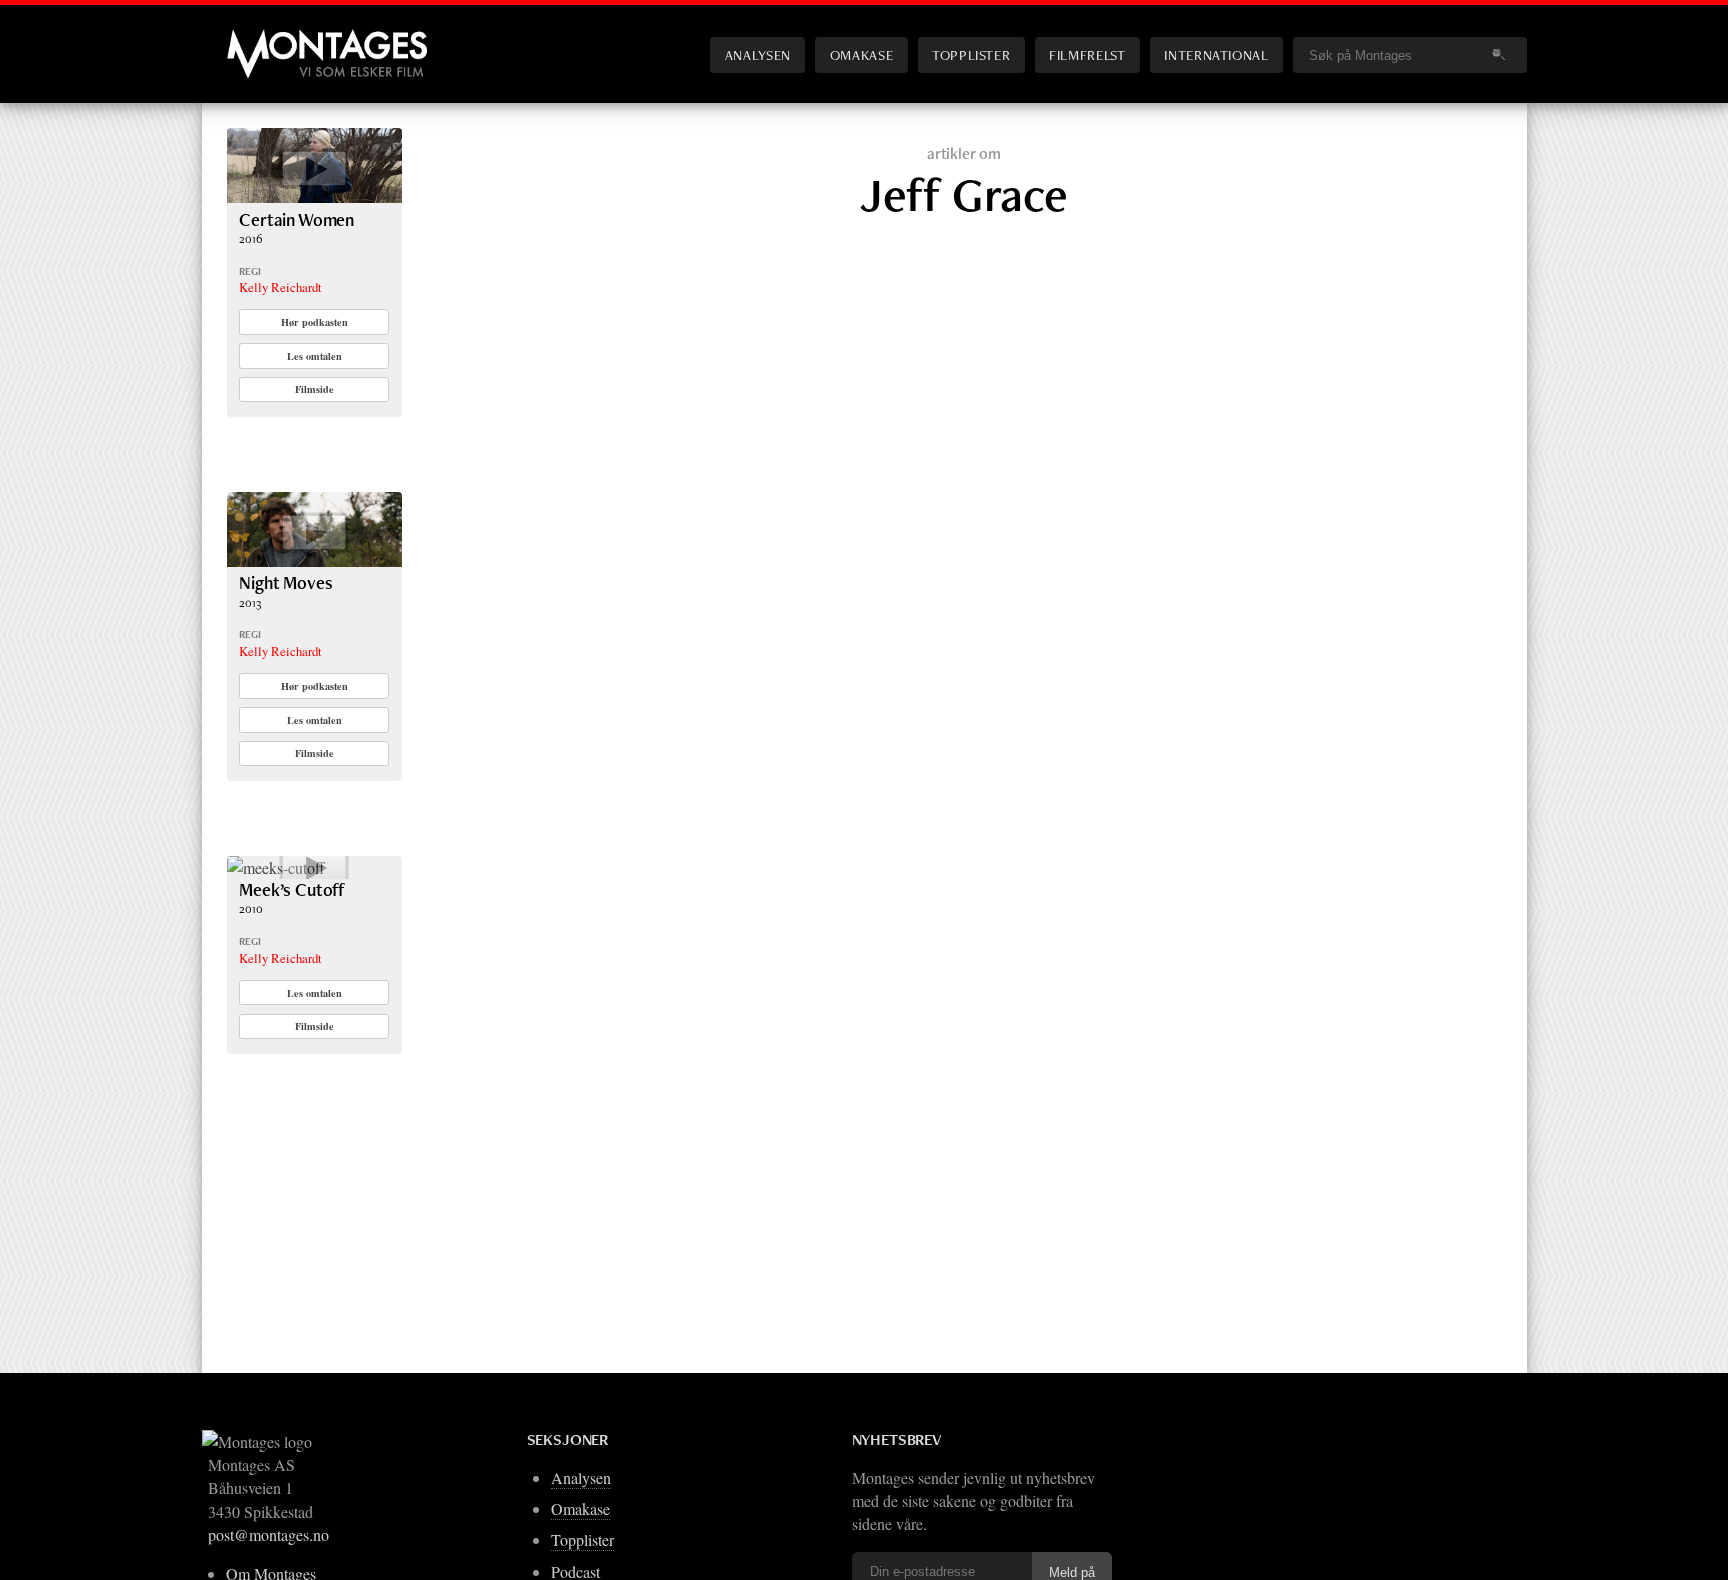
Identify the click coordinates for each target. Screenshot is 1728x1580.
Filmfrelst (1087, 54)
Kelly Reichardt (280, 287)
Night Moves (285, 582)
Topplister (971, 54)
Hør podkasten (314, 322)
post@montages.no (268, 1534)
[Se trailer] (314, 196)
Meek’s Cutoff (292, 889)
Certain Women (296, 219)
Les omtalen (314, 356)
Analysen (758, 54)
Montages (260, 39)
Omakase (861, 54)
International (1216, 54)
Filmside (314, 389)
